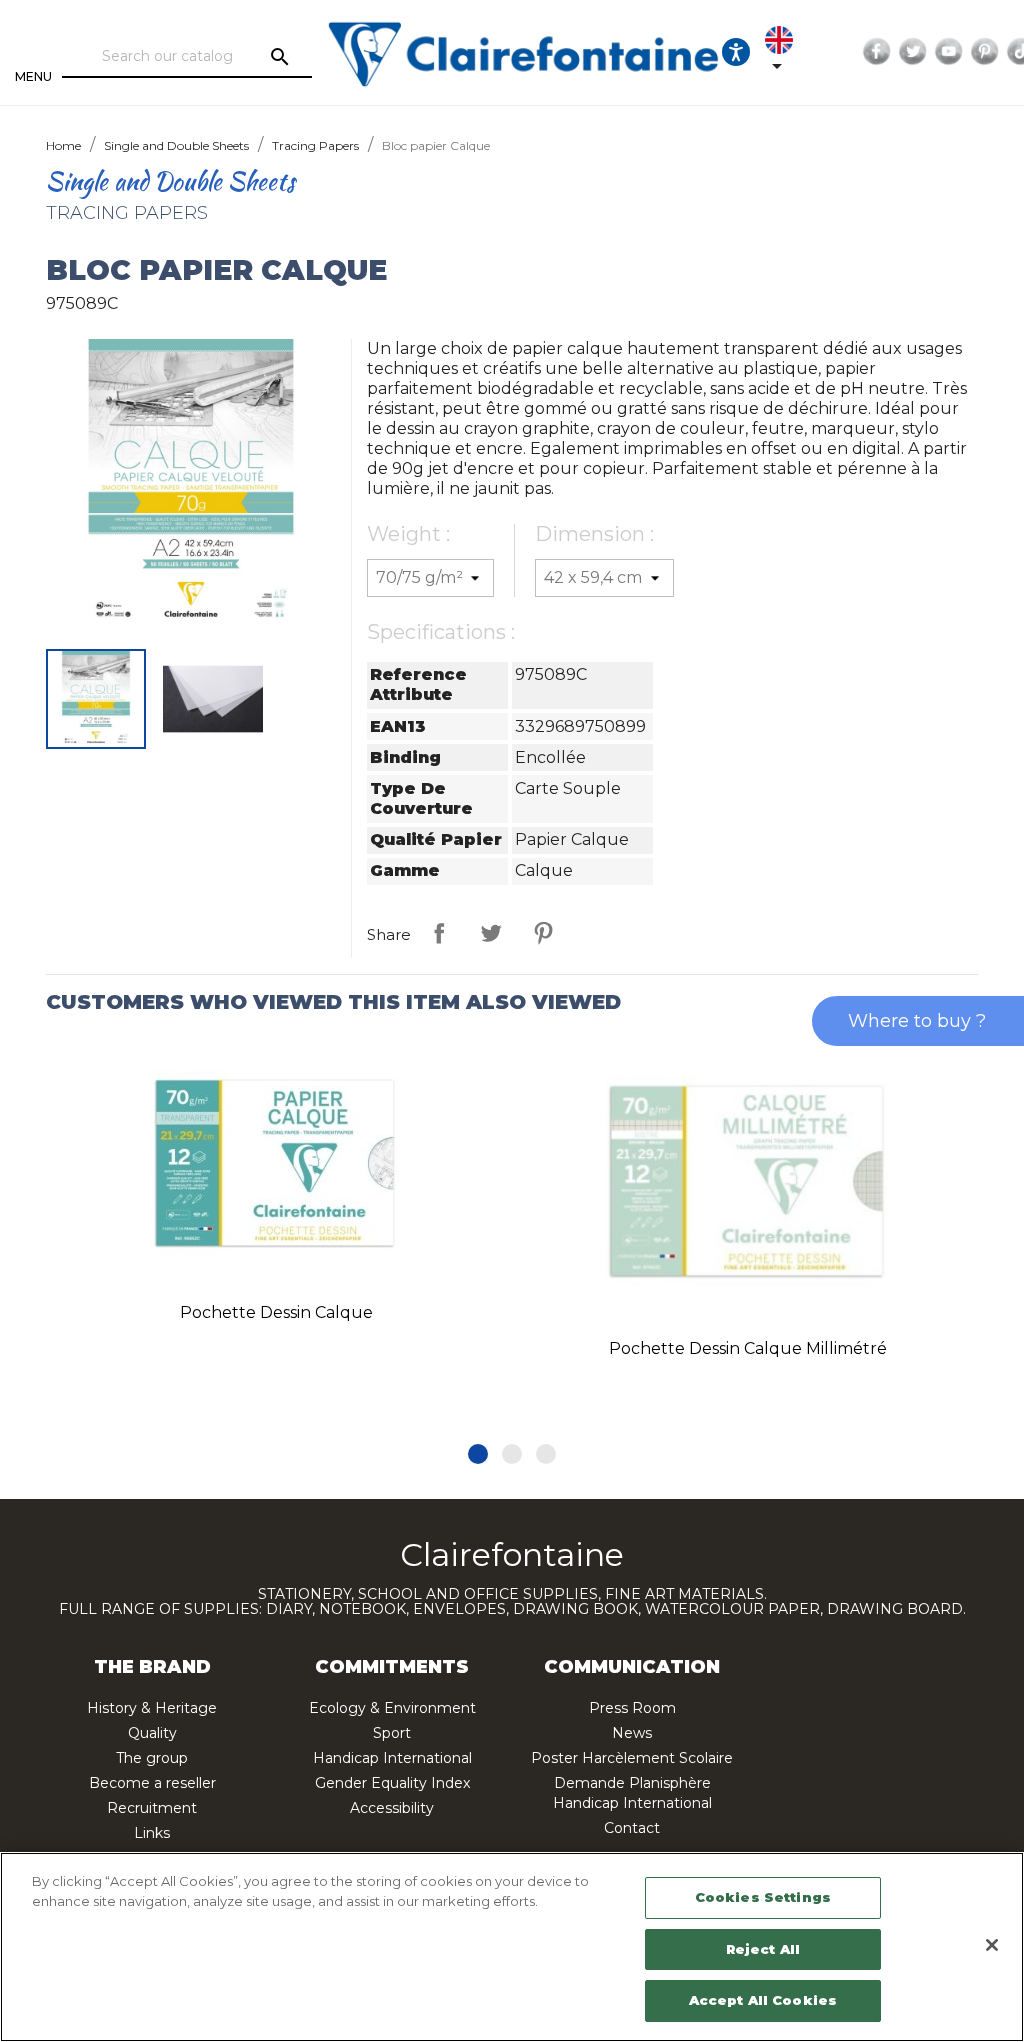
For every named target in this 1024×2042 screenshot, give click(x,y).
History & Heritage (152, 1708)
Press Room (632, 1708)
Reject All (763, 1949)
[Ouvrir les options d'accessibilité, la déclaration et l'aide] (736, 52)
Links (152, 1833)
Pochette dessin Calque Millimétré (748, 1348)
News (632, 1733)
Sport (392, 1733)
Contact (632, 1828)
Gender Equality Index (392, 1783)
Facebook (877, 52)
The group (152, 1758)
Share (439, 933)
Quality (152, 1733)
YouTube (949, 52)
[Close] (992, 1945)
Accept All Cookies (763, 2000)
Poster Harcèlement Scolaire (632, 1758)
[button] (478, 1454)
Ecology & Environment (392, 1708)
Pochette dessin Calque (276, 1312)
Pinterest (985, 52)
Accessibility (392, 1808)
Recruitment (152, 1808)
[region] (512, 1947)
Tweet (491, 933)
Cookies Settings (763, 1897)
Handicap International (392, 1758)
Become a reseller (152, 1783)
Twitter (913, 52)
